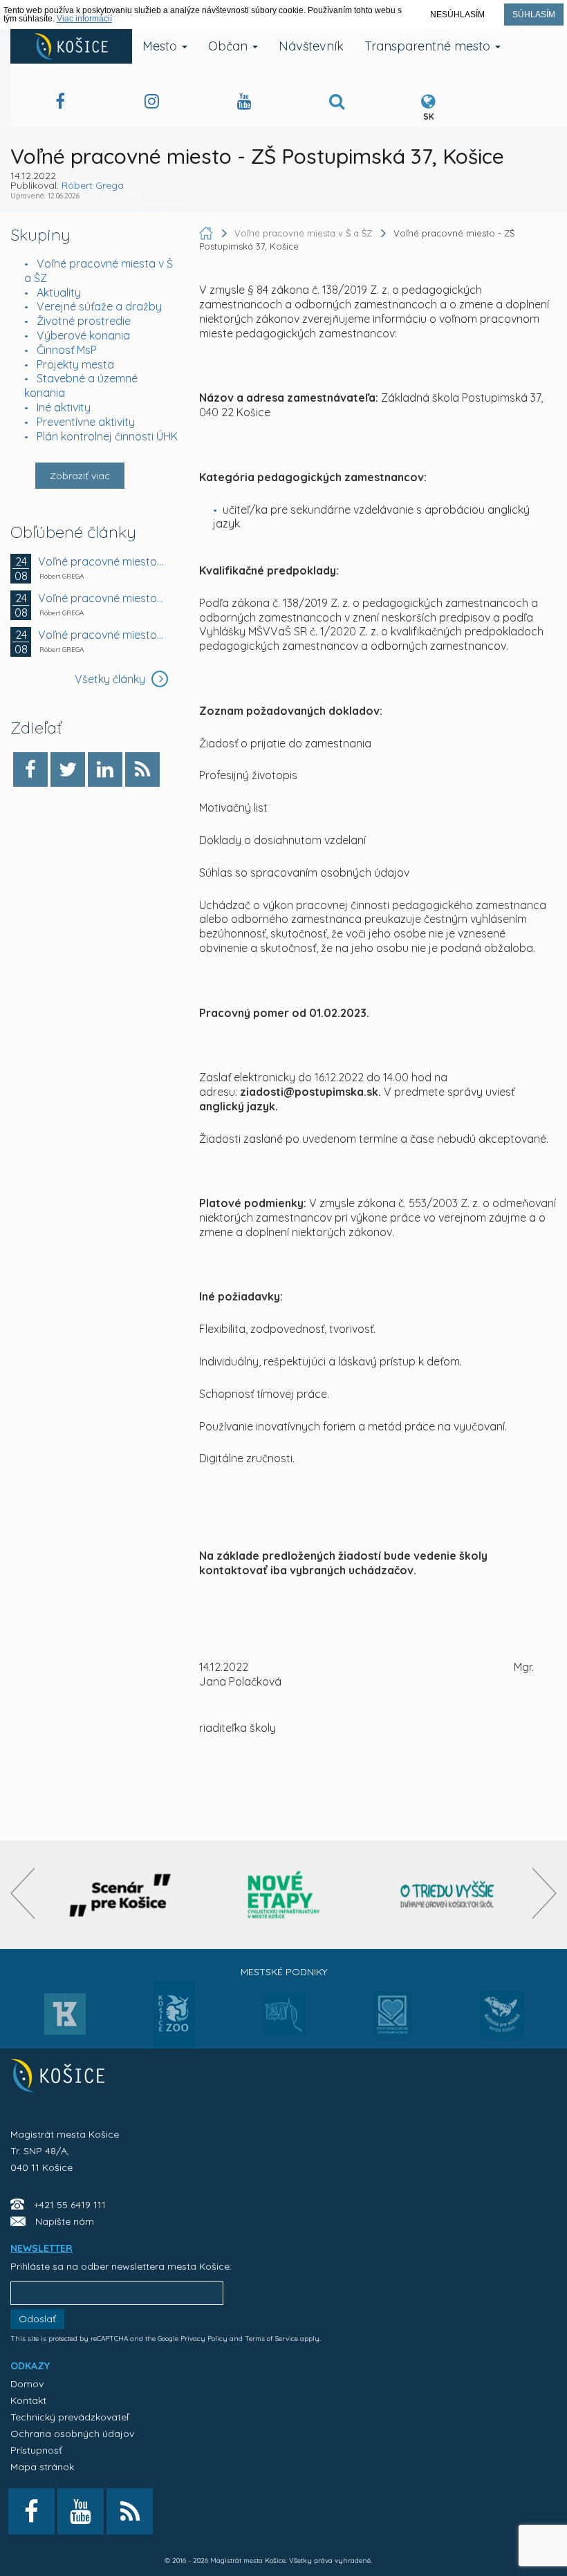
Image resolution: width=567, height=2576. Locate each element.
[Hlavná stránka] (207, 233)
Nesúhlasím (457, 15)
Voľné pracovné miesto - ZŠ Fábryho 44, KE (101, 561)
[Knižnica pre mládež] (502, 2022)
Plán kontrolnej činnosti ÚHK (107, 436)
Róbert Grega (93, 185)
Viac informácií (84, 19)
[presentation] (22, 1893)
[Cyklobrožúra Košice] (283, 1895)
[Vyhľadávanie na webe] (337, 103)
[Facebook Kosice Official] (60, 103)
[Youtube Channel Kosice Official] (244, 103)
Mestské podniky (284, 1972)
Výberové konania (83, 335)
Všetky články (111, 679)
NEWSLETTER (41, 2248)
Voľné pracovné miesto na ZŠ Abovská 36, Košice (101, 635)
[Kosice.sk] (71, 46)
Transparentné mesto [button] (429, 46)
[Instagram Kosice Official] (152, 103)
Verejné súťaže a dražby (99, 306)
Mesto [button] (161, 46)
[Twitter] (68, 769)
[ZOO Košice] (174, 2043)
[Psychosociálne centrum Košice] (393, 2022)
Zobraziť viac (80, 476)
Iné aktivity (64, 407)
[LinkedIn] (105, 769)
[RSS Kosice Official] (130, 2511)
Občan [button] (230, 46)
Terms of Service (271, 2339)
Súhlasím (534, 15)
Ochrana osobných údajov (72, 2434)
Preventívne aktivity (86, 422)
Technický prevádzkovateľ (69, 2417)
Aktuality (59, 292)
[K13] (65, 2018)
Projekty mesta (75, 364)
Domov (27, 2384)
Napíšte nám (65, 2221)
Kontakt (28, 2400)
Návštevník (311, 46)
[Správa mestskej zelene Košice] (284, 2019)
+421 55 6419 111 (70, 2205)
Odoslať (37, 2319)
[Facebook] (30, 769)
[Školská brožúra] (447, 1895)
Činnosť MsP (67, 350)
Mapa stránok (42, 2467)
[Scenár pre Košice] (120, 1895)
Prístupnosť (36, 2450)
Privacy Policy (204, 2339)
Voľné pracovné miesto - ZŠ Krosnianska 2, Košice (101, 598)
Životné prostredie (84, 321)
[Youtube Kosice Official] (81, 2511)
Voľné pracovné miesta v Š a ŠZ (305, 233)
